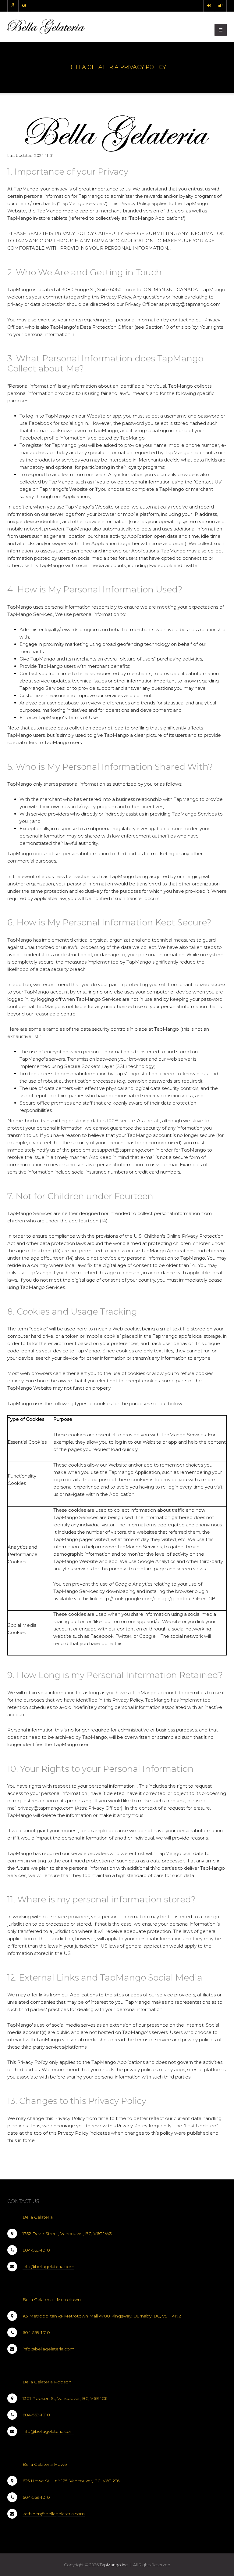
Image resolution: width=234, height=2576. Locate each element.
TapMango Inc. (114, 2565)
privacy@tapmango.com (46, 1808)
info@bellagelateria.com (48, 2267)
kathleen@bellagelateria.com (54, 2514)
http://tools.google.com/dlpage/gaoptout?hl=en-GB (158, 1599)
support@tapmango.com (126, 1150)
